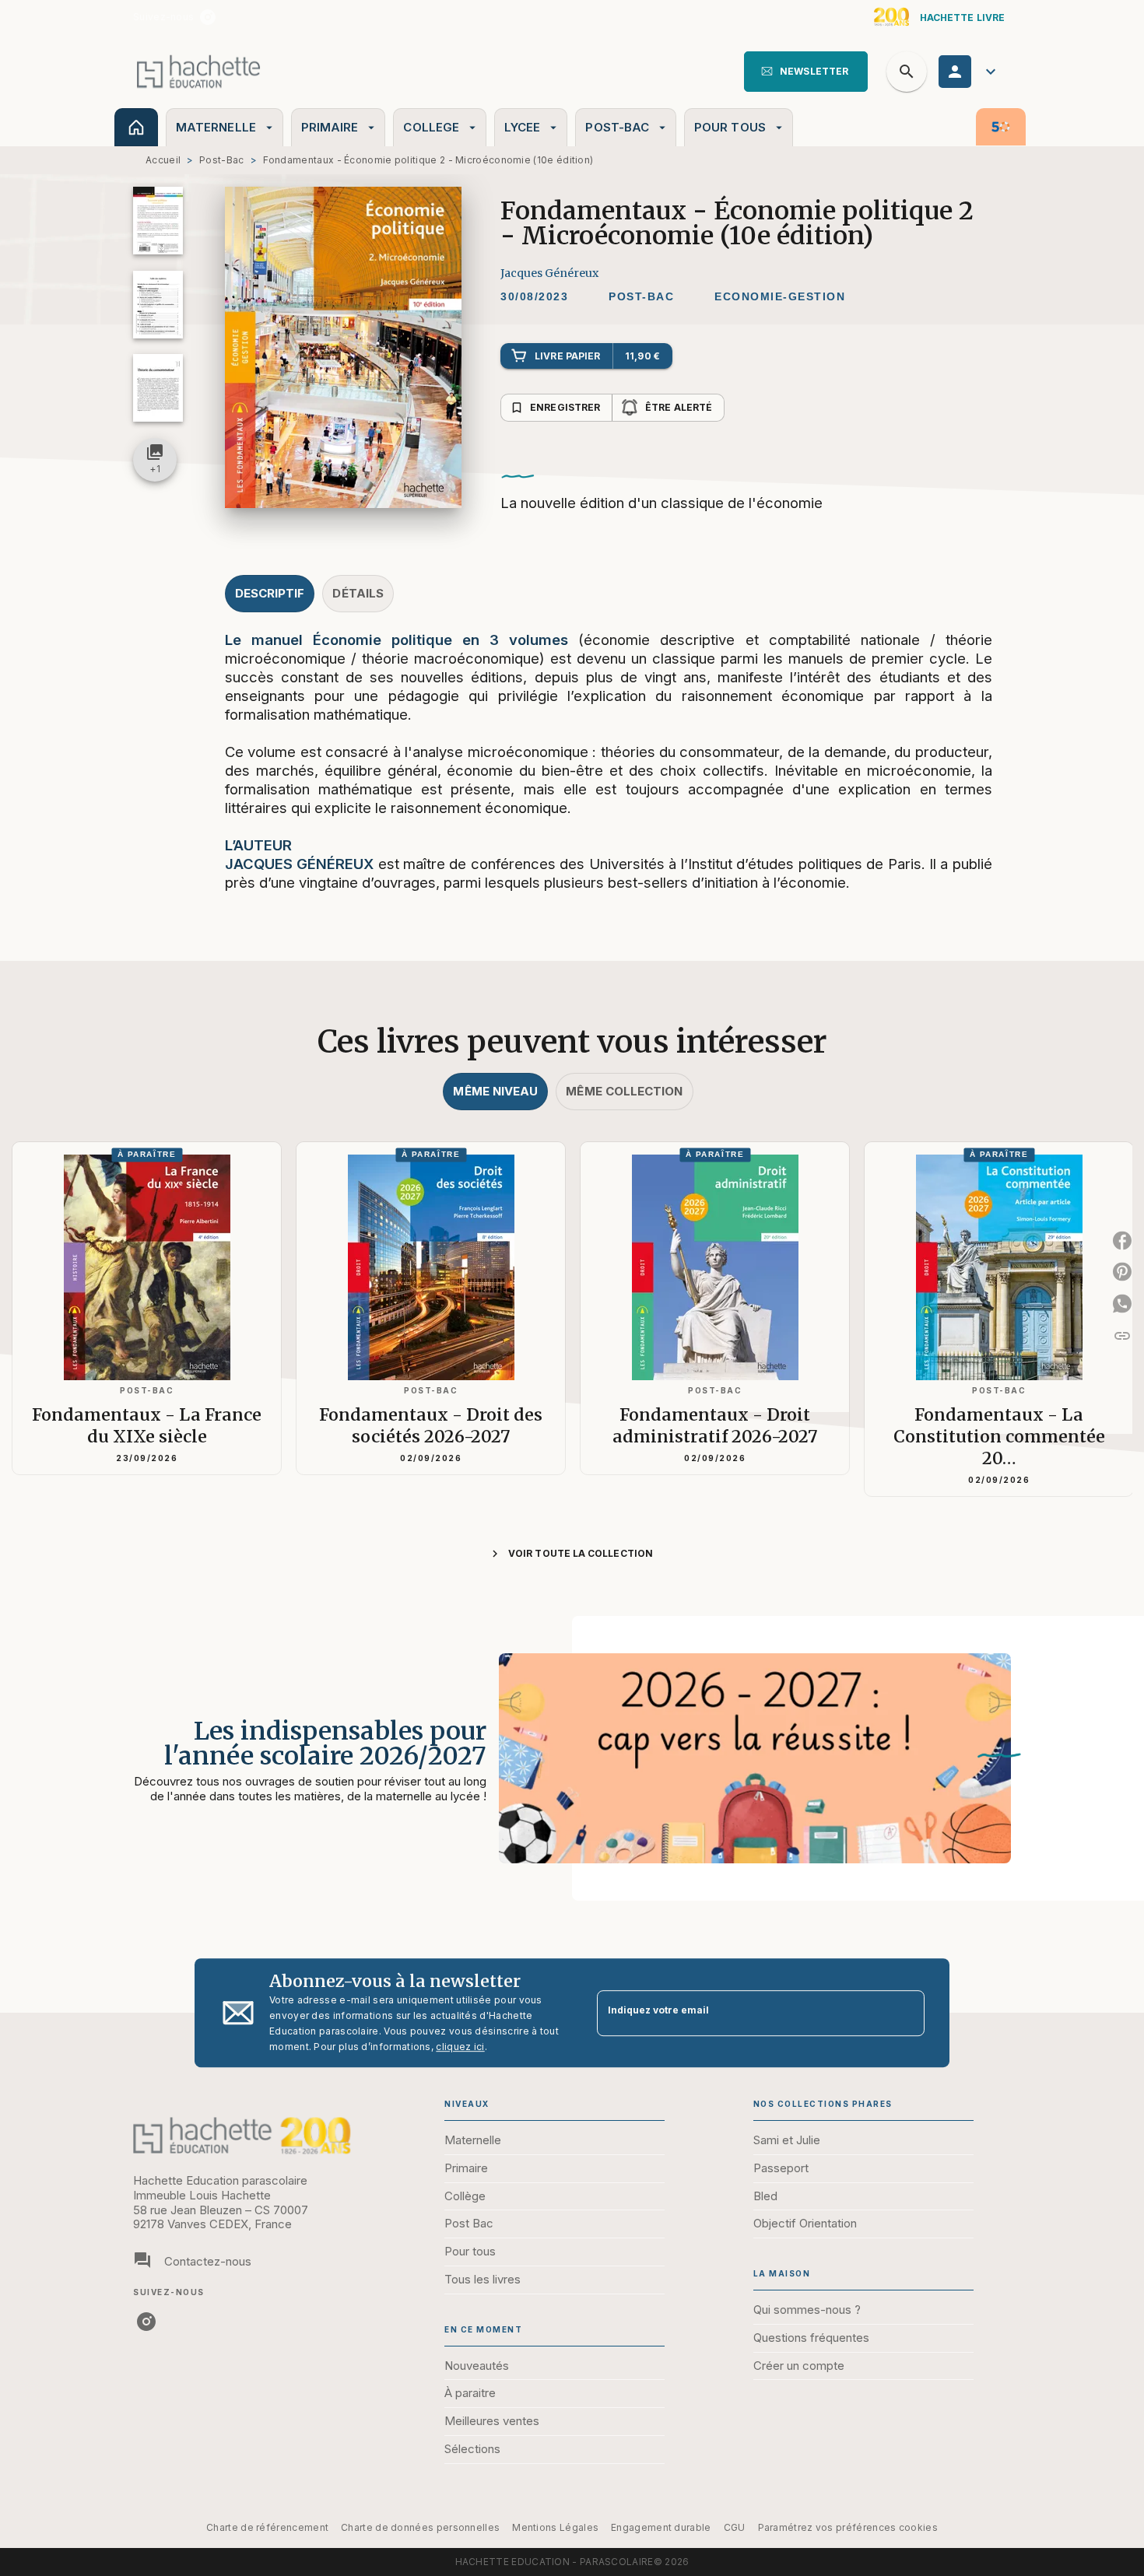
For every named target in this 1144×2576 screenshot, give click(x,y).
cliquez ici (460, 2047)
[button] (806, 72)
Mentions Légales (555, 2527)
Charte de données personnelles (420, 2527)
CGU (735, 2527)
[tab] (136, 127)
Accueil (163, 160)
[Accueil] (198, 71)
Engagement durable (661, 2527)
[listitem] (208, 17)
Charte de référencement (267, 2527)
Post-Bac (221, 160)
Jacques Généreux (549, 273)
